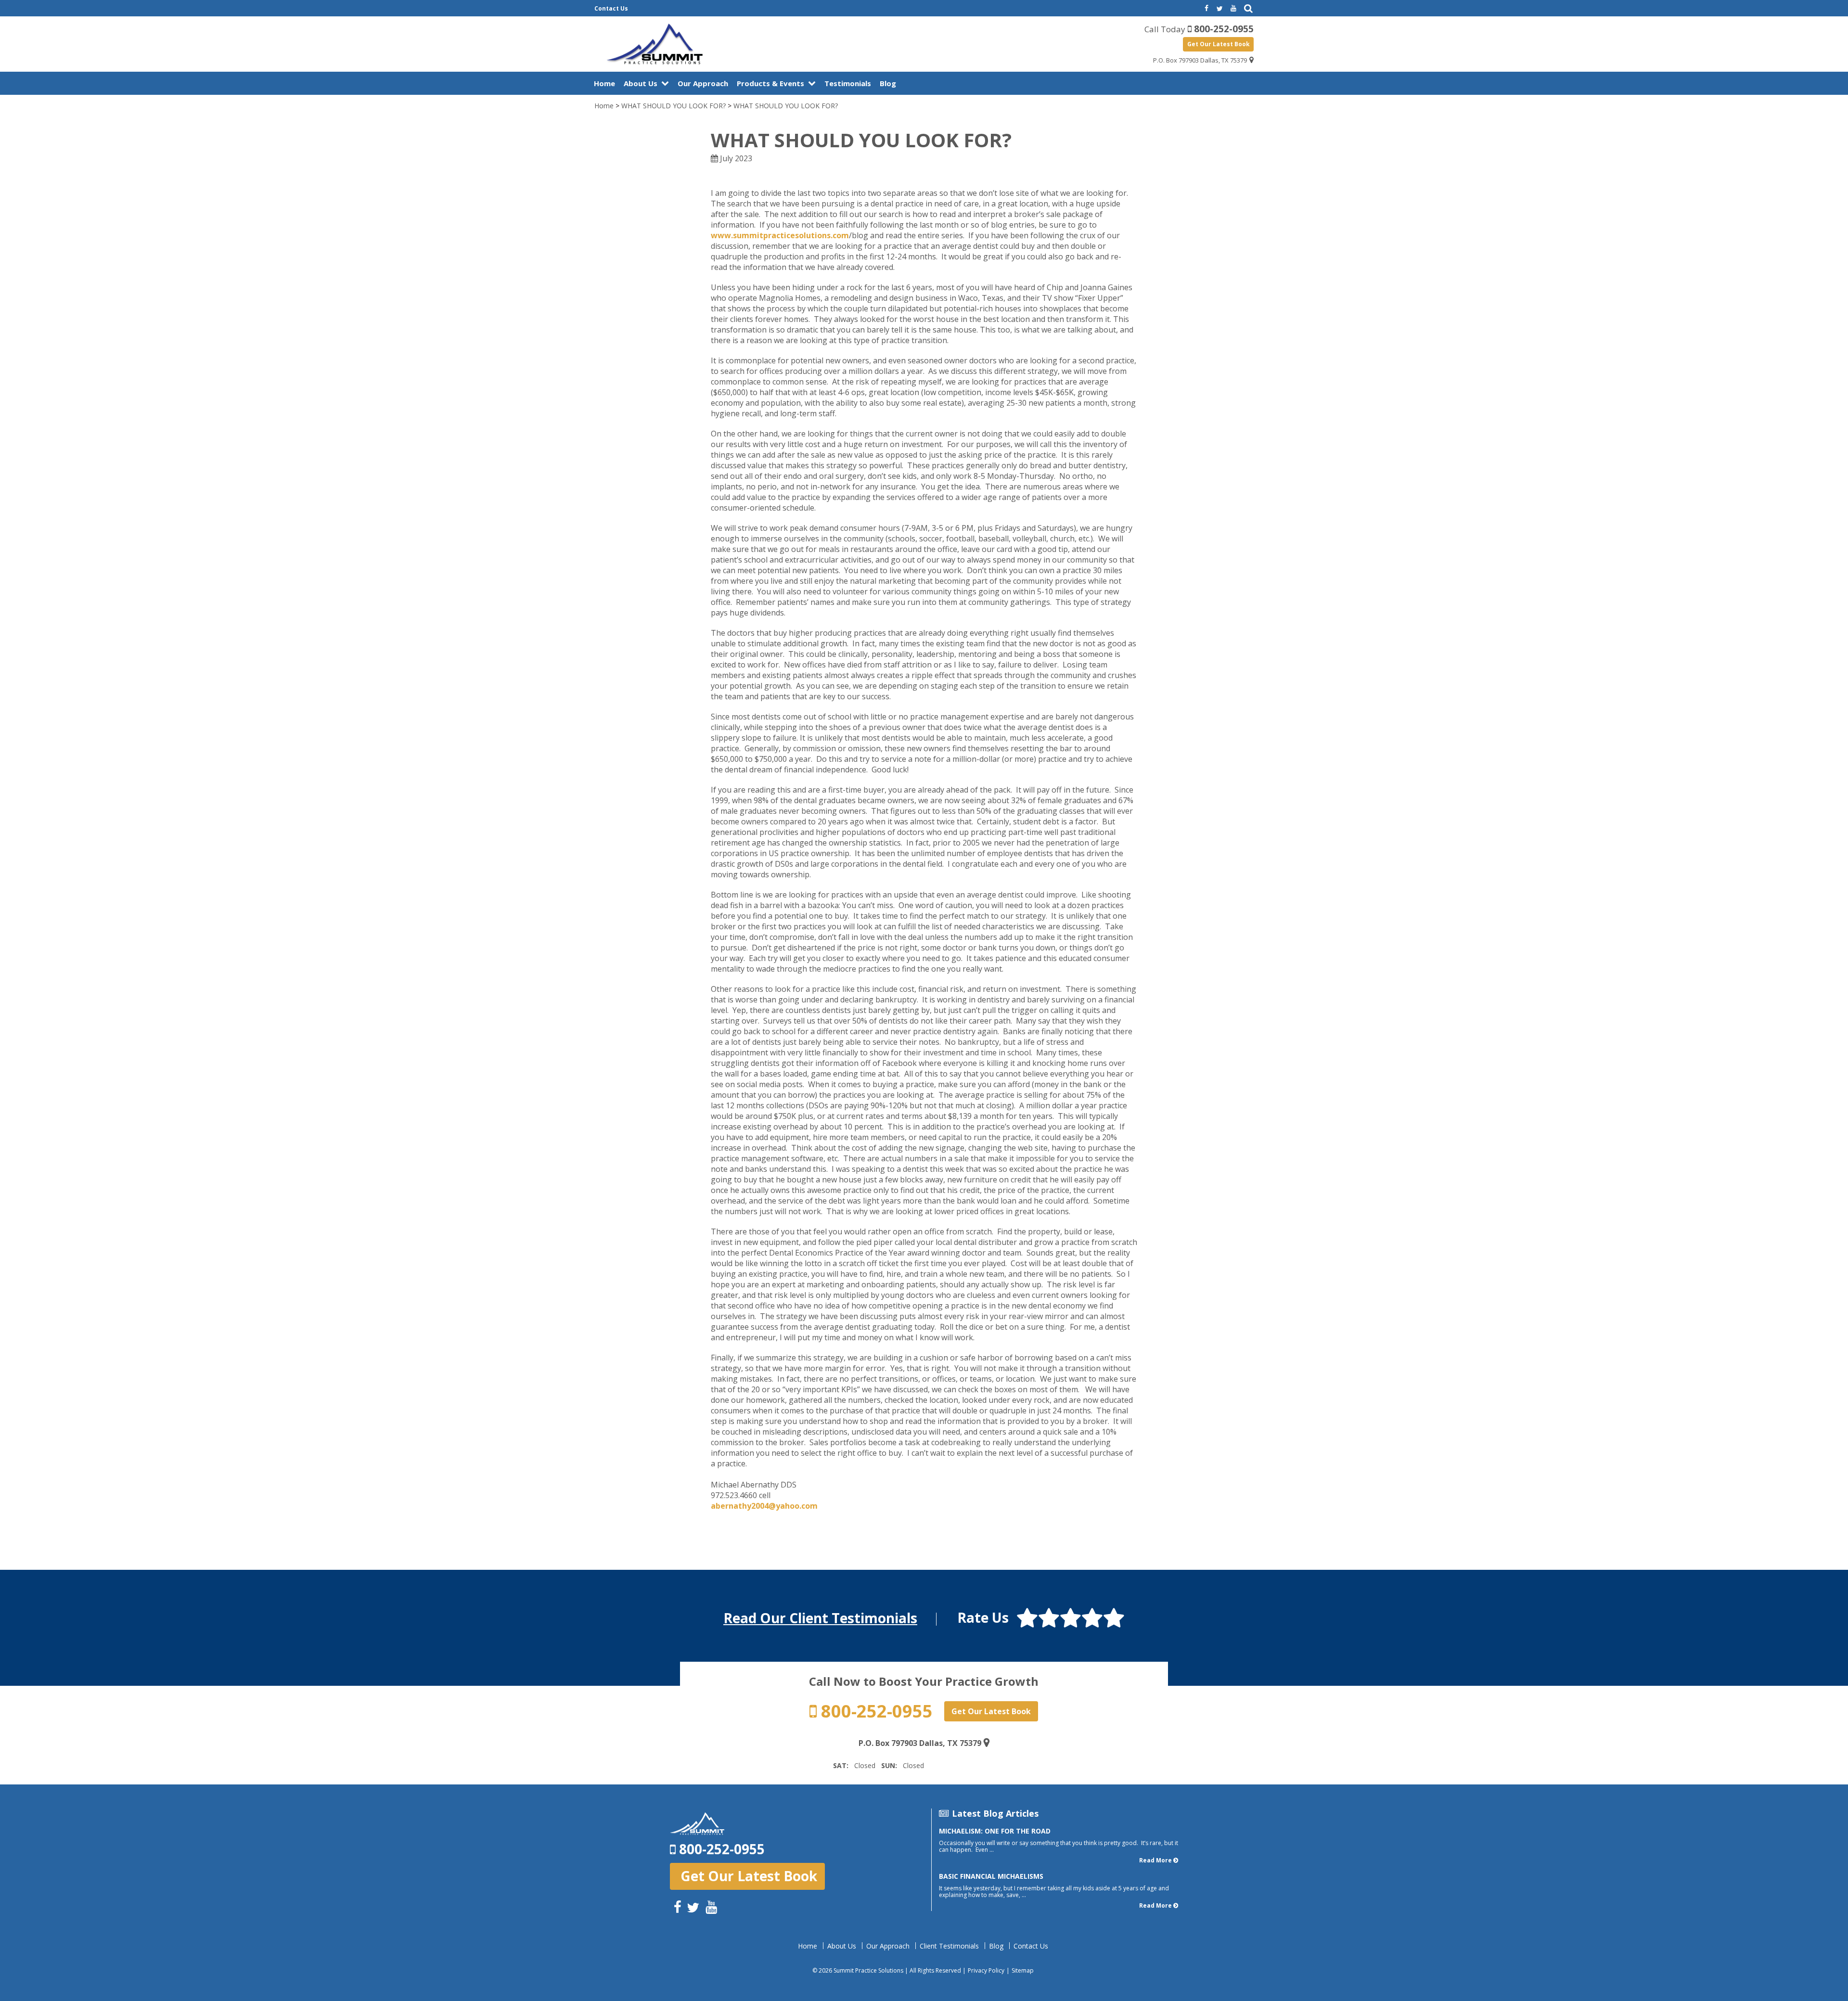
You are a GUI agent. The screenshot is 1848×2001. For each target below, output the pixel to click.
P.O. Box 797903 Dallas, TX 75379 (1200, 60)
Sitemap (1023, 1970)
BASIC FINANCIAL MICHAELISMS (991, 1876)
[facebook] (1206, 9)
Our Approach (703, 83)
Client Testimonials (949, 1946)
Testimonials (848, 83)
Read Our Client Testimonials (820, 1618)
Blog (888, 83)
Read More (1155, 1860)
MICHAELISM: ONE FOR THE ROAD (995, 1831)
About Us (641, 83)
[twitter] (1219, 9)
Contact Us (611, 8)
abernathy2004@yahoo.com (764, 1506)
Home (604, 83)
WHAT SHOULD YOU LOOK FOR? (674, 106)
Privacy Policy (986, 1970)
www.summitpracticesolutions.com (780, 235)
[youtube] (1233, 9)
